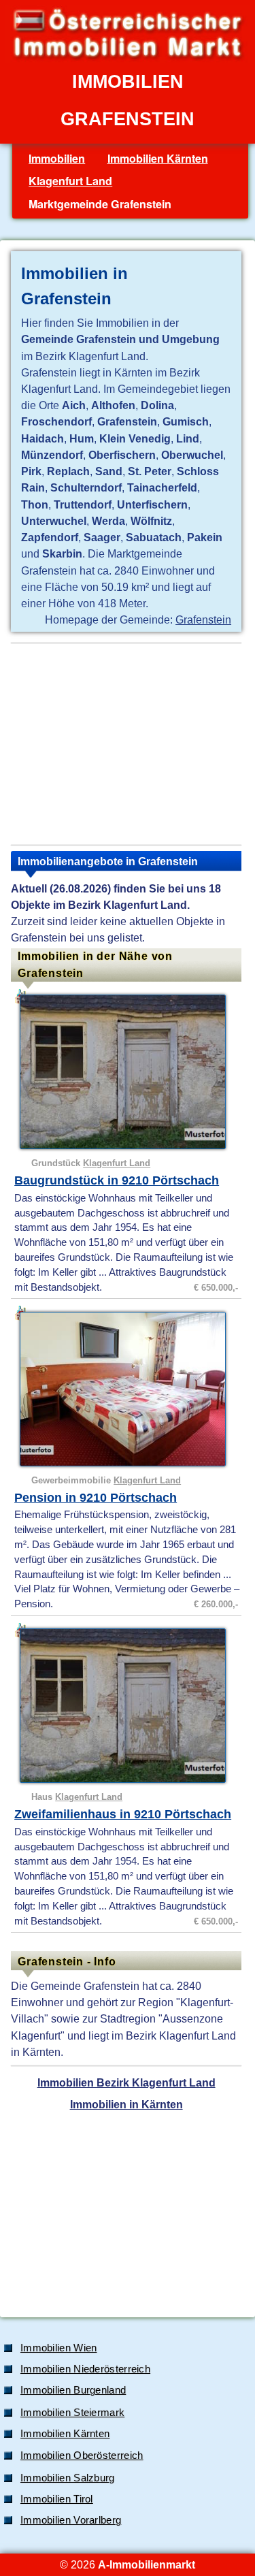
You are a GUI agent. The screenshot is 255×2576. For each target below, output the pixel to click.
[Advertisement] (126, 744)
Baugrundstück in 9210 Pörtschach (117, 1180)
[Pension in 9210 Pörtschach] (128, 1389)
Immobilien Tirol (57, 2499)
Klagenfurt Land (70, 181)
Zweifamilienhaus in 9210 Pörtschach (123, 1814)
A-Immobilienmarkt (147, 2564)
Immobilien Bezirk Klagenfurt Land (126, 2082)
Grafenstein (203, 619)
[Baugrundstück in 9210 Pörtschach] (128, 1072)
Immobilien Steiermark (72, 2413)
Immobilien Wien (59, 2348)
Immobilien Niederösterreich (85, 2369)
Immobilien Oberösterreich (82, 2456)
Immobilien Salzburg (68, 2478)
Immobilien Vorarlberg (71, 2520)
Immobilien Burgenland (73, 2390)
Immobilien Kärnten (158, 158)
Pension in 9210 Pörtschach (96, 1498)
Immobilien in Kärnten (126, 2104)
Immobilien (57, 158)
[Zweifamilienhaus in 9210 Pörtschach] (128, 1706)
